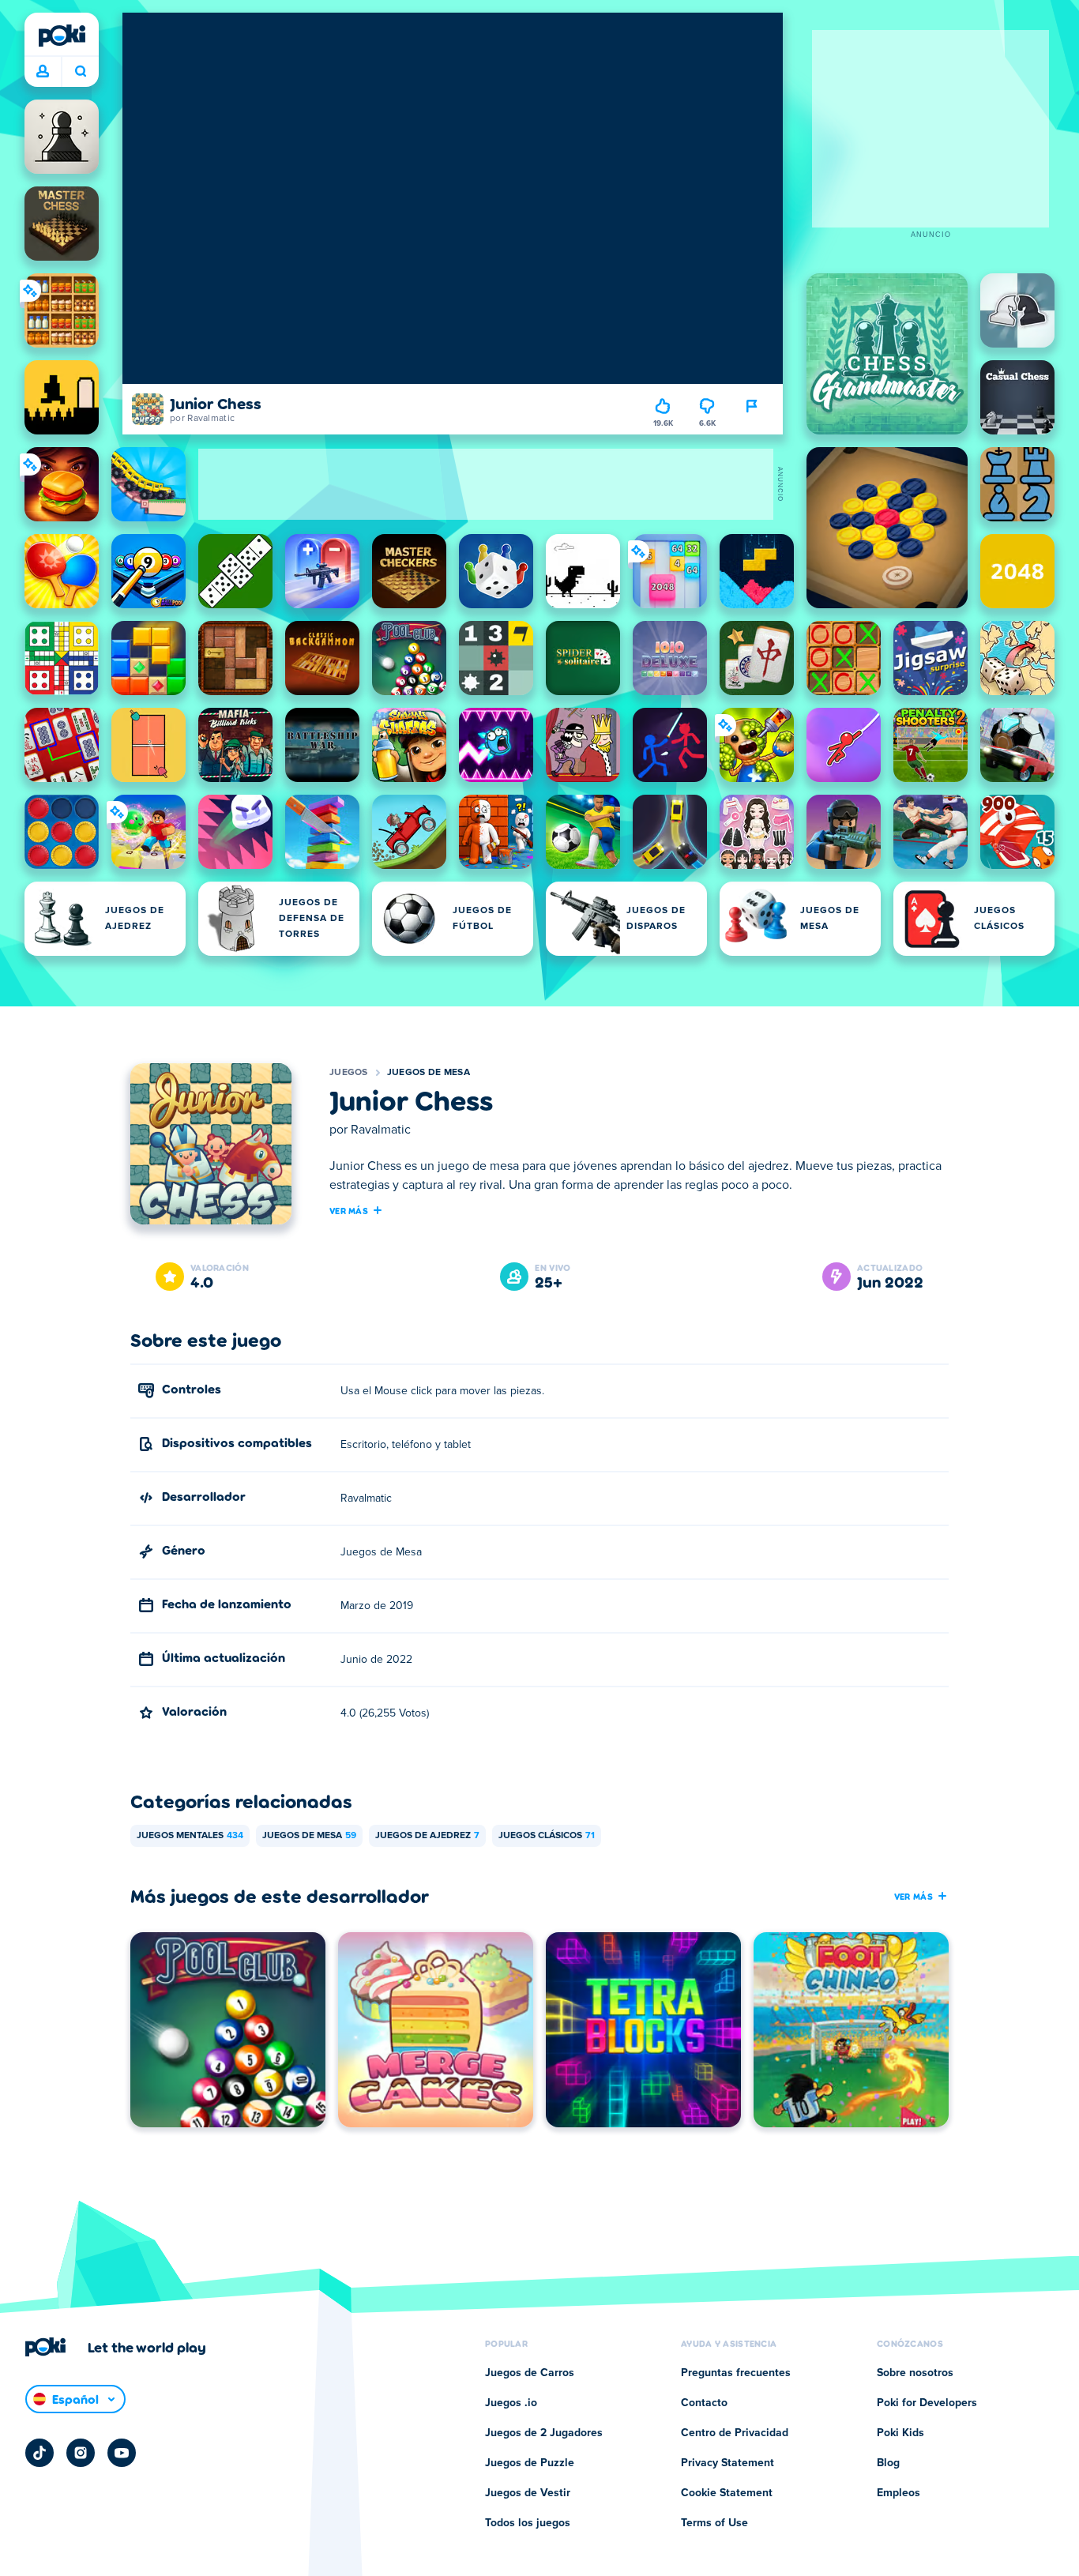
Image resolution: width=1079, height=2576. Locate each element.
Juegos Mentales (190, 1836)
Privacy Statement (727, 2463)
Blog (888, 2463)
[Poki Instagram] (81, 2453)
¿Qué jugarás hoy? (80, 72)
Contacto (704, 2403)
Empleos (899, 2493)
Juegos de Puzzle (530, 2463)
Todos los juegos (528, 2523)
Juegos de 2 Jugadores (544, 2433)
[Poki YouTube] (122, 2453)
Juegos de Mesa (429, 1073)
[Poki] (62, 36)
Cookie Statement (727, 2493)
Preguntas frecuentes (736, 2373)
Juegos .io (511, 2403)
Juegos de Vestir (528, 2493)
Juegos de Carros (530, 2373)
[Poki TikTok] (39, 2453)
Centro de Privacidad (735, 2433)
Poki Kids (900, 2433)
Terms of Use (714, 2523)
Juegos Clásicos (547, 1836)
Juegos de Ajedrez (427, 1836)
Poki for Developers (927, 2403)
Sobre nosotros (915, 2373)
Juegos (349, 1073)
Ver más (349, 1210)
